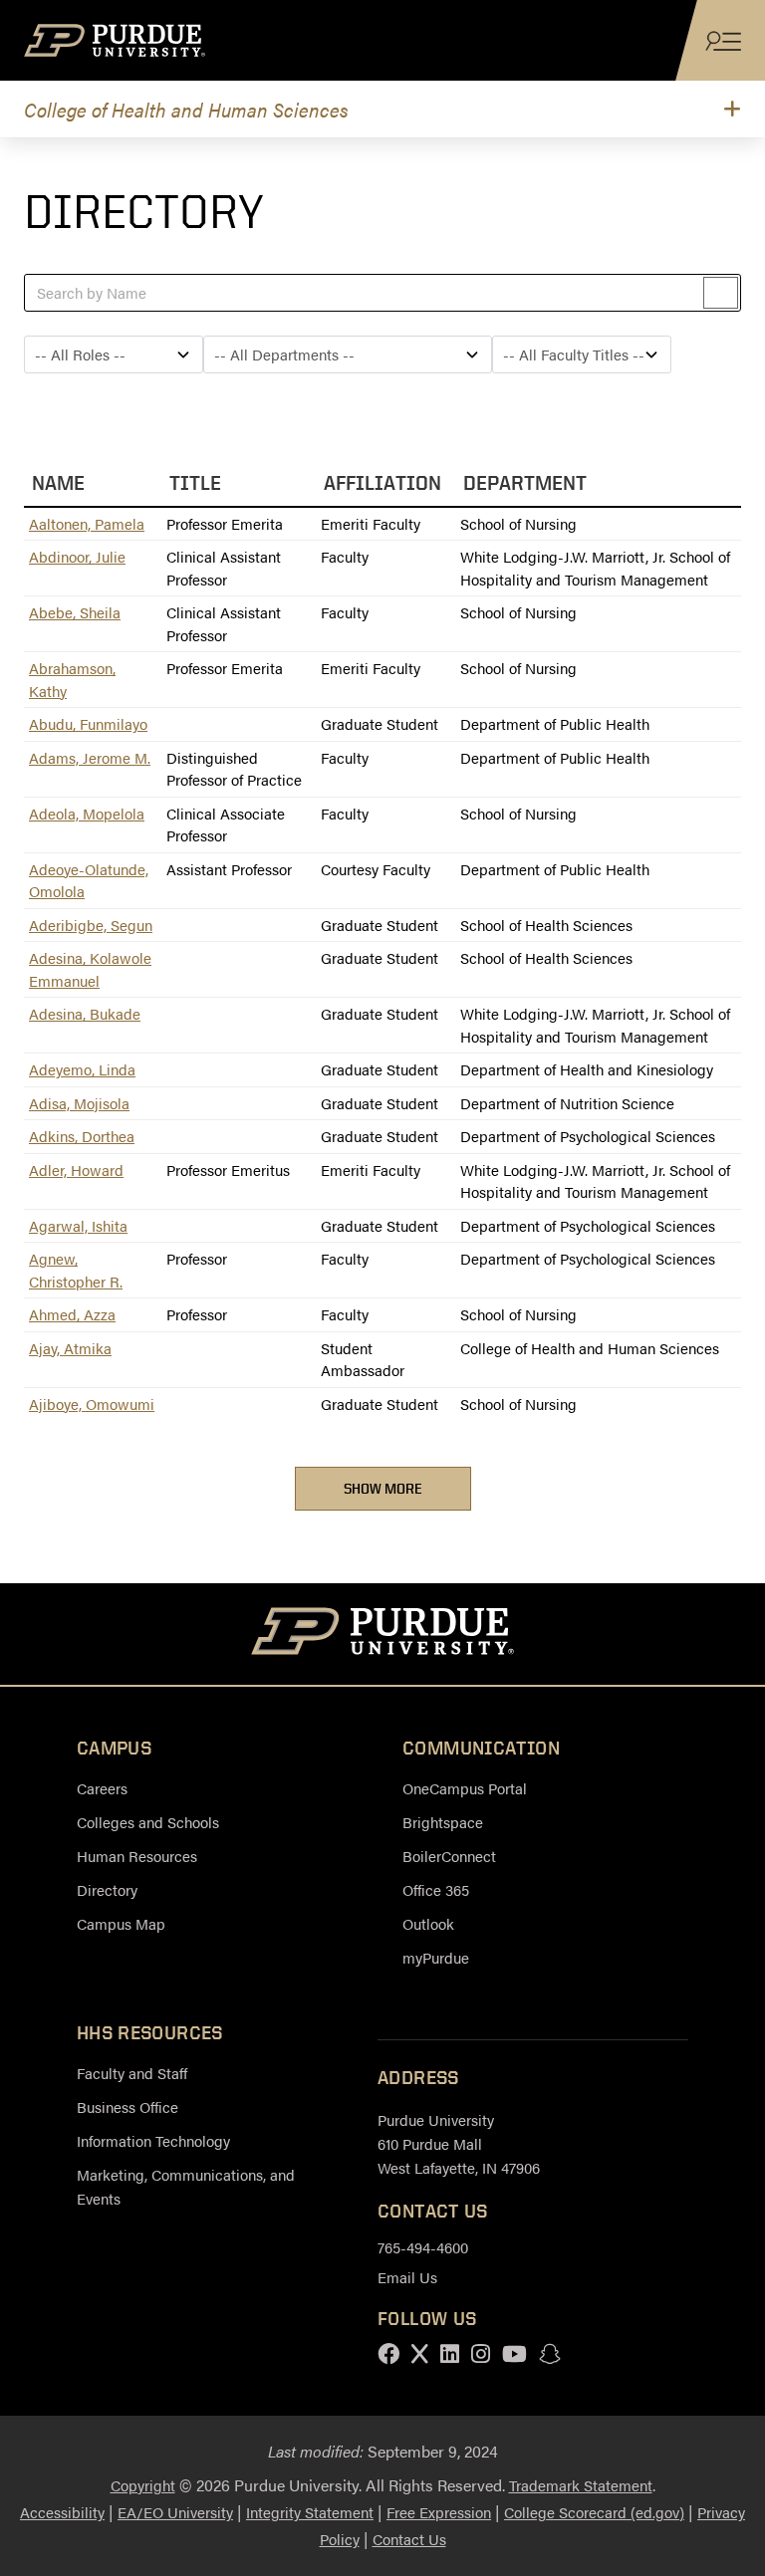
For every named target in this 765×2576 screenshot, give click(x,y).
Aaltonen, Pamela (87, 523)
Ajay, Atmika (70, 1348)
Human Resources (137, 1856)
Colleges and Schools (148, 1822)
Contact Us (409, 2539)
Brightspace (443, 1822)
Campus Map (121, 1923)
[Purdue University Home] (383, 1634)
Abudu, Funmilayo (88, 723)
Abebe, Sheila (75, 612)
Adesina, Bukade (85, 1013)
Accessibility (62, 2512)
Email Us (407, 2277)
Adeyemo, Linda (82, 1069)
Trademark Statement (581, 2485)
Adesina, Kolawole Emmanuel (90, 969)
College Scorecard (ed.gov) (594, 2512)
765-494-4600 (423, 2247)
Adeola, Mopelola (87, 813)
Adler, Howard (76, 1170)
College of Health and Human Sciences (186, 109)
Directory (107, 1889)
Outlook (428, 1923)
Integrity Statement (310, 2512)
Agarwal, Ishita (78, 1225)
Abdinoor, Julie (77, 556)
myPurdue (436, 1957)
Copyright (143, 2485)
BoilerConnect (449, 1856)
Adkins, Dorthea (82, 1136)
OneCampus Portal (465, 1788)
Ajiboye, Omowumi (92, 1404)
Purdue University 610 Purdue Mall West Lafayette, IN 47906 (459, 2143)
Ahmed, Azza (72, 1314)
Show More (383, 1488)
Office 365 (436, 1889)
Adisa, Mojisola (79, 1103)
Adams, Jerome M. (90, 757)
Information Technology (153, 2140)
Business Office (127, 2107)
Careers (102, 1788)
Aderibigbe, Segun (91, 925)
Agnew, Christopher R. (76, 1270)
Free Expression (439, 2512)
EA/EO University (175, 2512)
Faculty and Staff (132, 2073)
